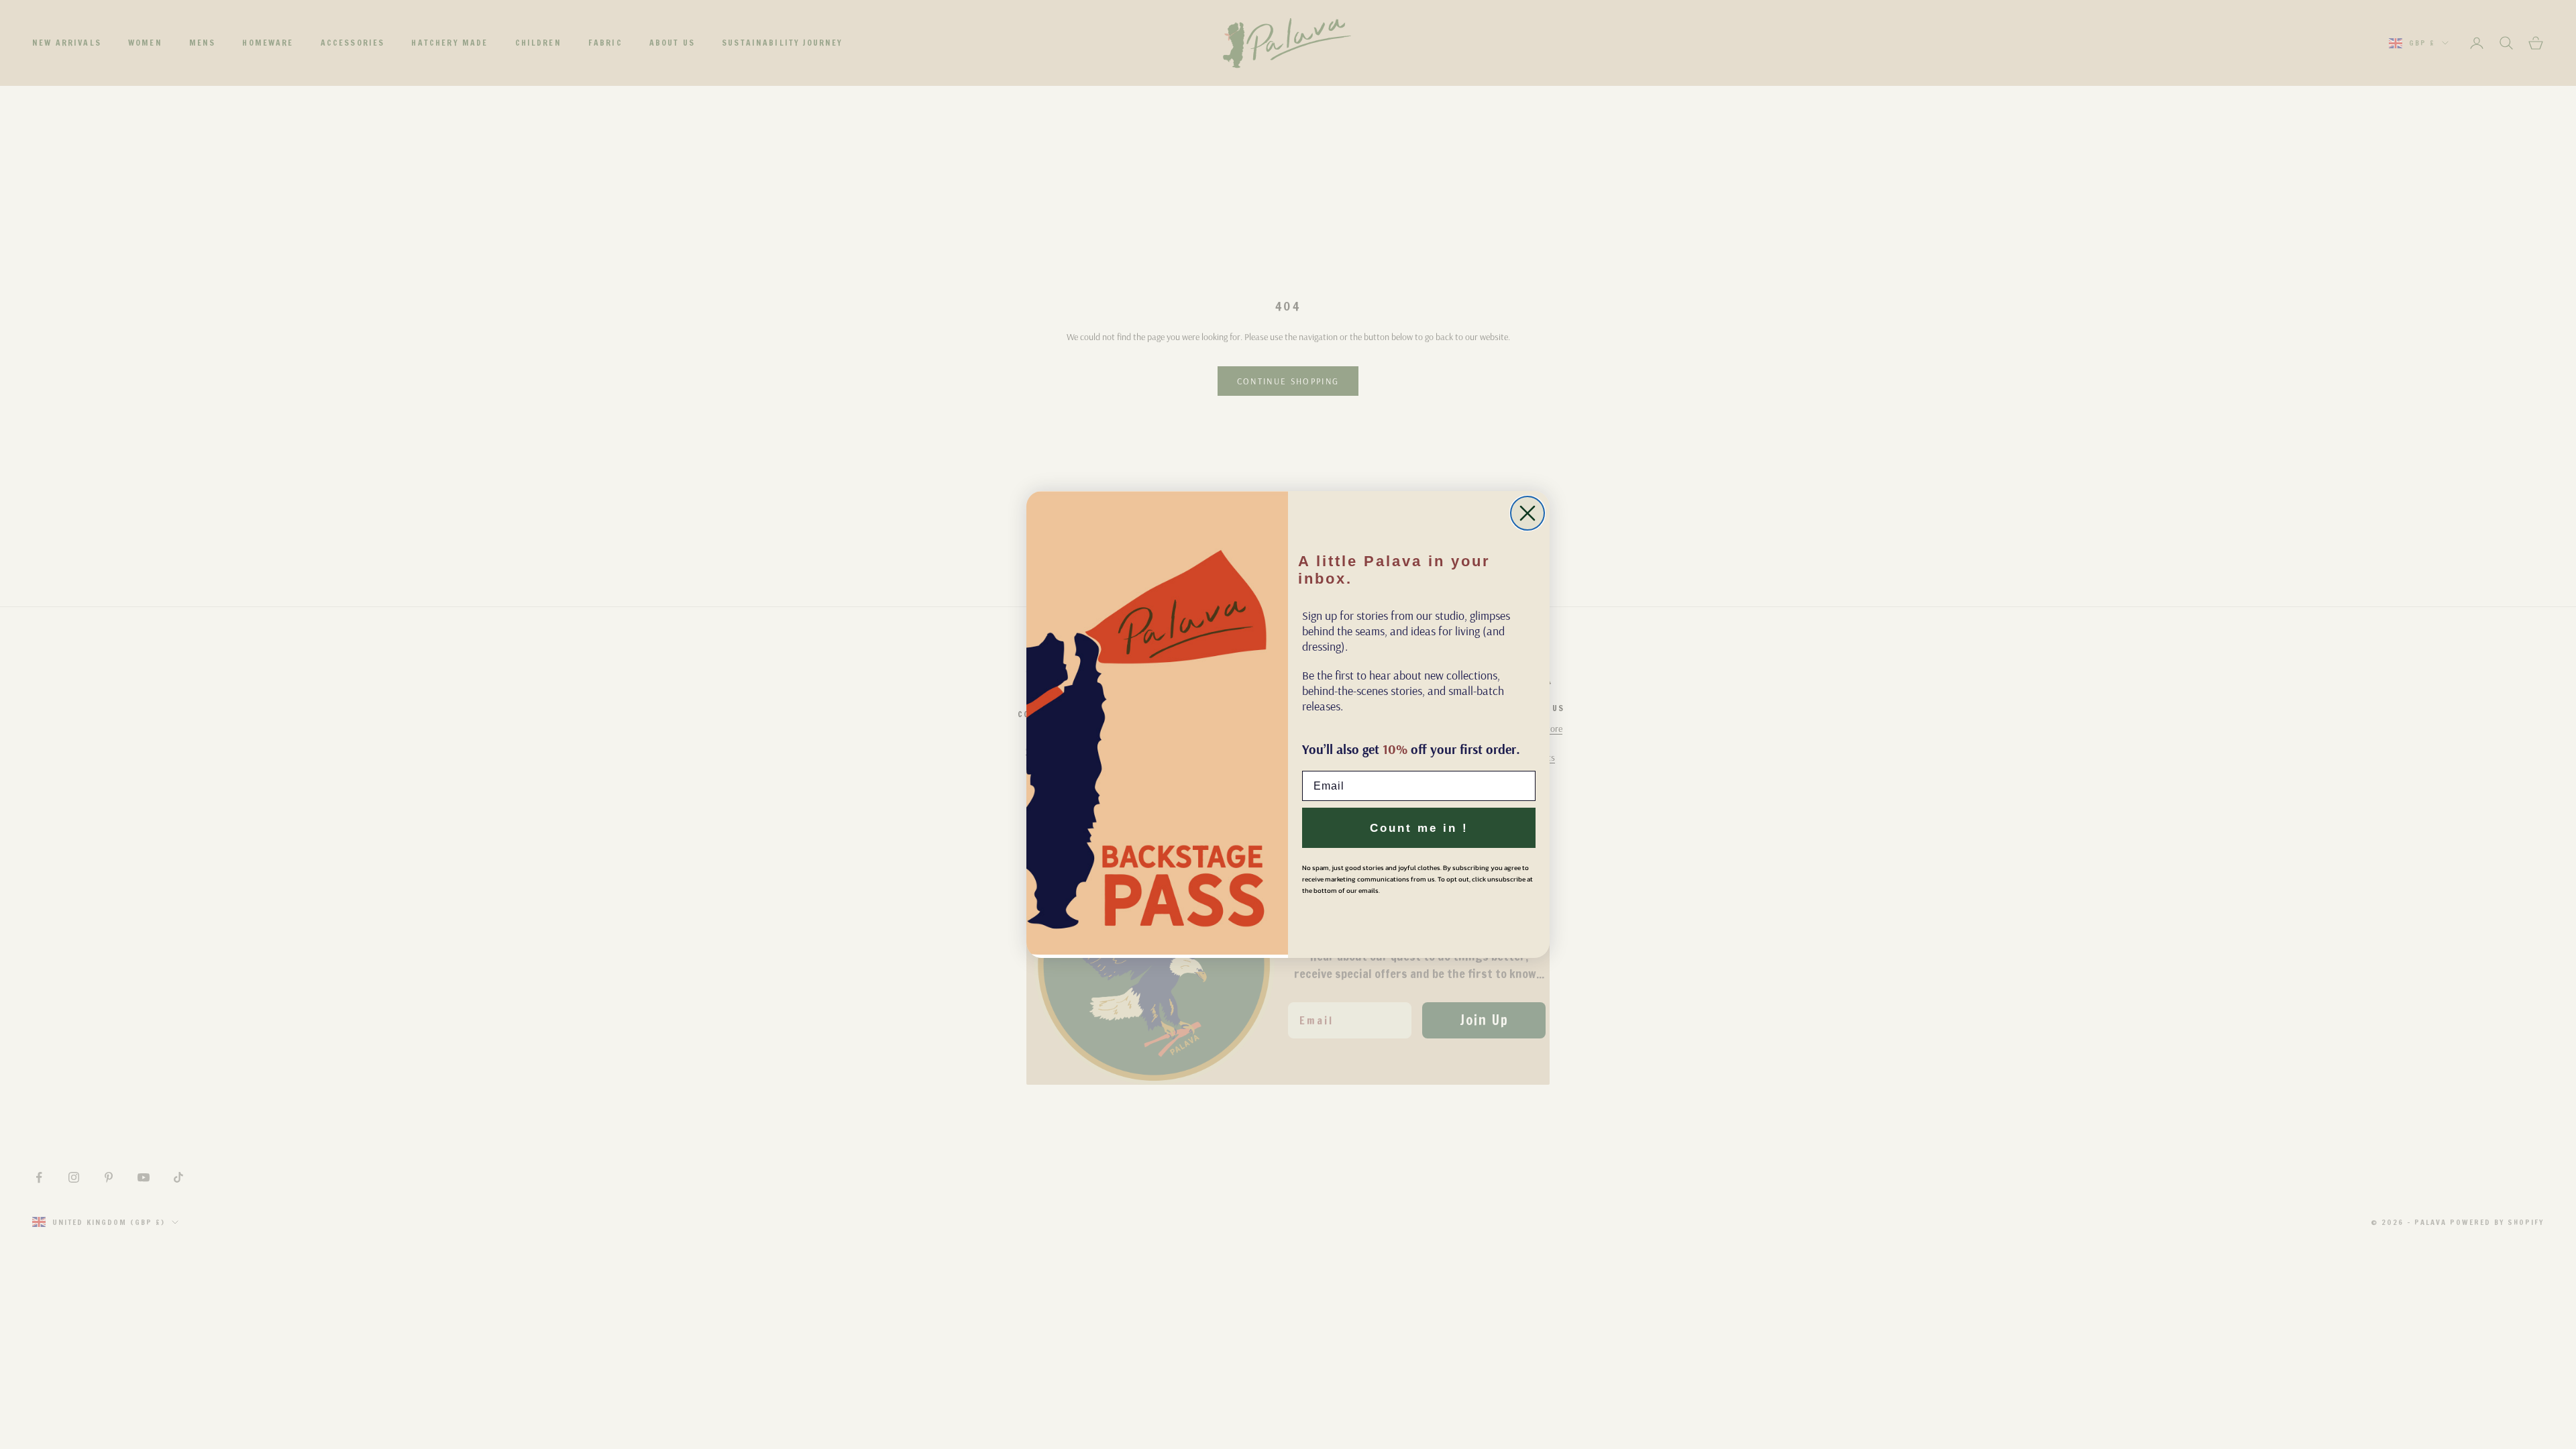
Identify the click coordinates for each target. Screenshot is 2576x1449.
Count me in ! (1419, 828)
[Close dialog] (1527, 513)
